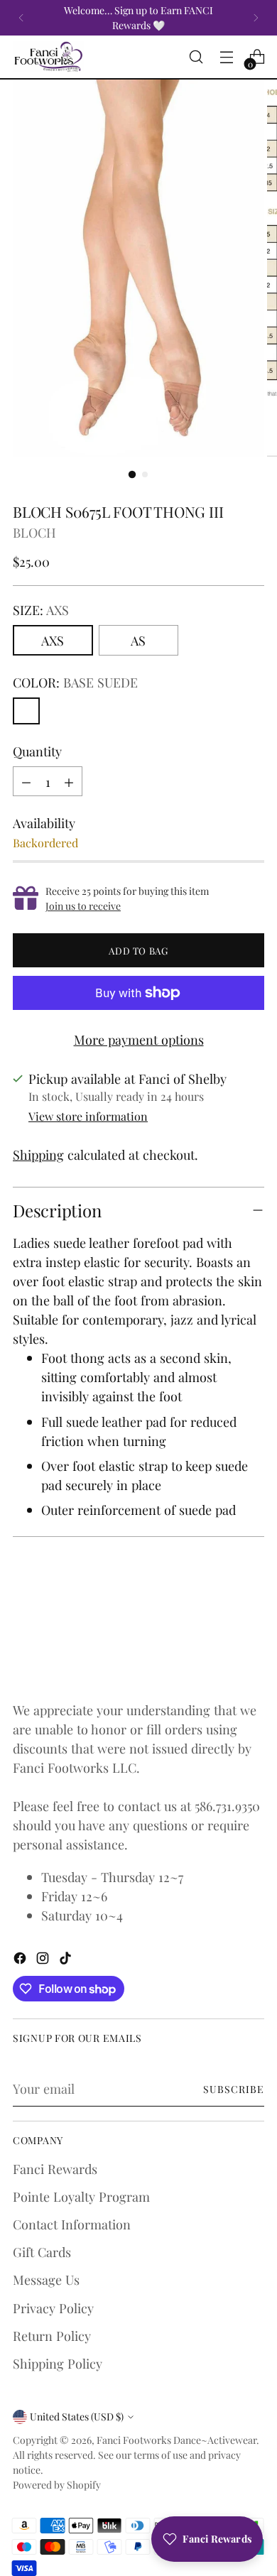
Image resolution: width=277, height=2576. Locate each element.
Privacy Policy (53, 2308)
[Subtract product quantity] (26, 781)
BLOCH (34, 532)
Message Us (46, 2279)
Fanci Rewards (55, 2169)
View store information (88, 1116)
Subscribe (234, 2089)
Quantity (37, 751)
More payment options (139, 1039)
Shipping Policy (58, 2363)
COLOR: (75, 682)
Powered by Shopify (57, 2485)
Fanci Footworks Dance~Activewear (176, 2440)
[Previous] (21, 18)
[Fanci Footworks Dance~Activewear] (48, 57)
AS (138, 640)
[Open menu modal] (226, 57)
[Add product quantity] (69, 781)
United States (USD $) (77, 2417)
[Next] (256, 18)
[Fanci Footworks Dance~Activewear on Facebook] (21, 1960)
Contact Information (72, 2224)
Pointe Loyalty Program (81, 2196)
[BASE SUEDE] (26, 711)
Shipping (38, 1154)
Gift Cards (42, 2252)
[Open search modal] (196, 57)
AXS (53, 640)
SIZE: (41, 610)
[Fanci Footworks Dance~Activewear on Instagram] (44, 1960)
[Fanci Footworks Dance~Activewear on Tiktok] (67, 1960)
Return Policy (52, 2336)
